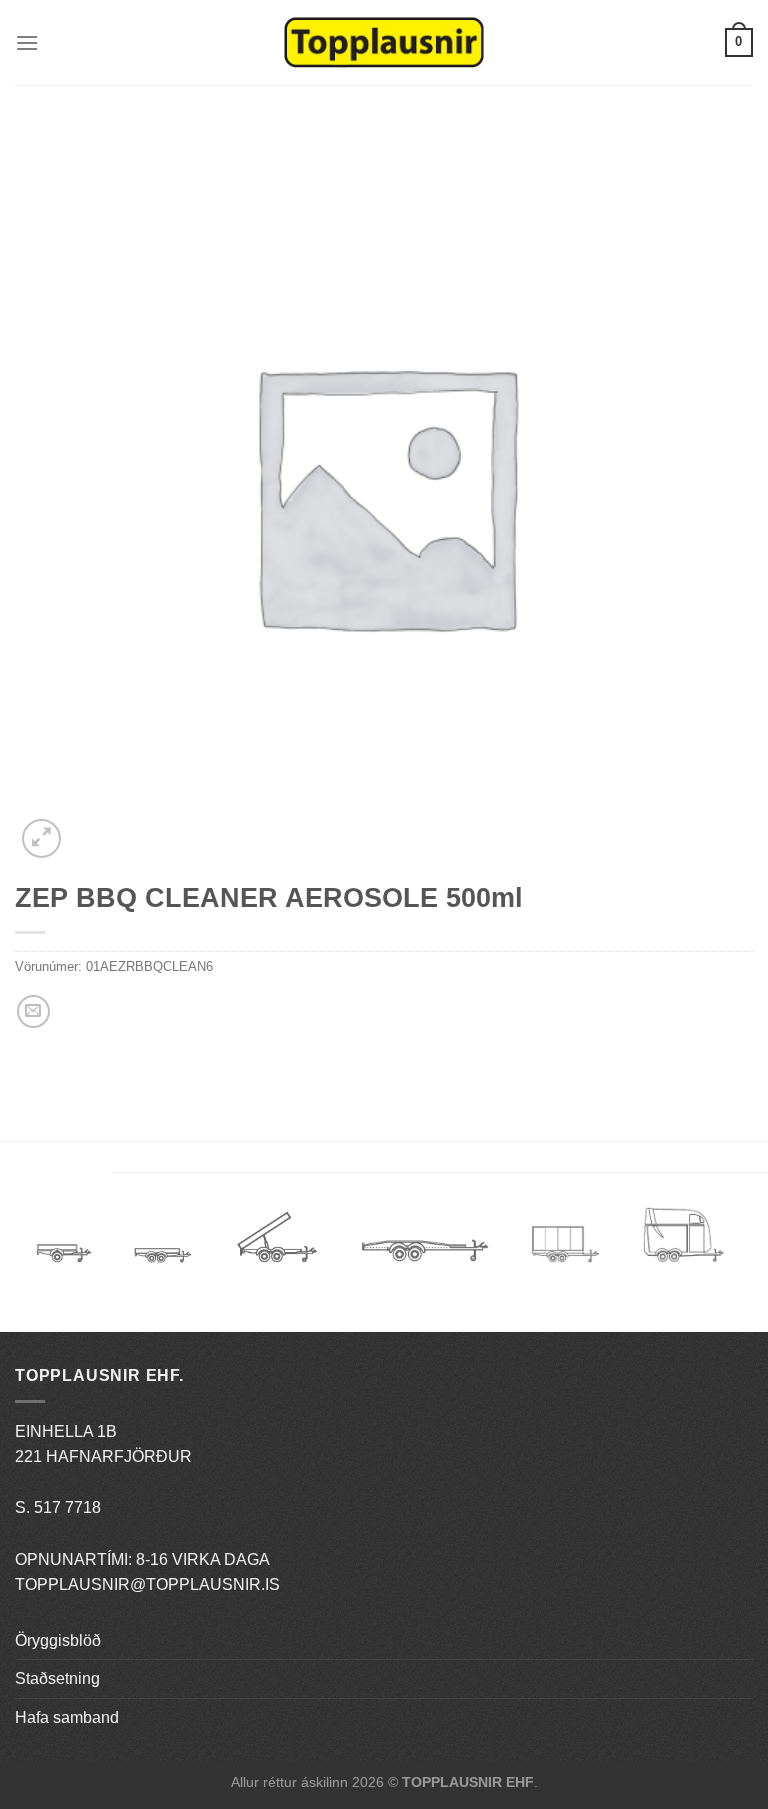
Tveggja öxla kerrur (163, 1270)
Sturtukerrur (276, 1244)
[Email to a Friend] (33, 1011)
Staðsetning (57, 1678)
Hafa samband (67, 1717)
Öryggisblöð (58, 1640)
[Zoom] (41, 838)
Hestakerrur (683, 1244)
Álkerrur (64, 1244)
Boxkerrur (565, 1244)
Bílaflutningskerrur (424, 1244)
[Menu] (27, 42)
